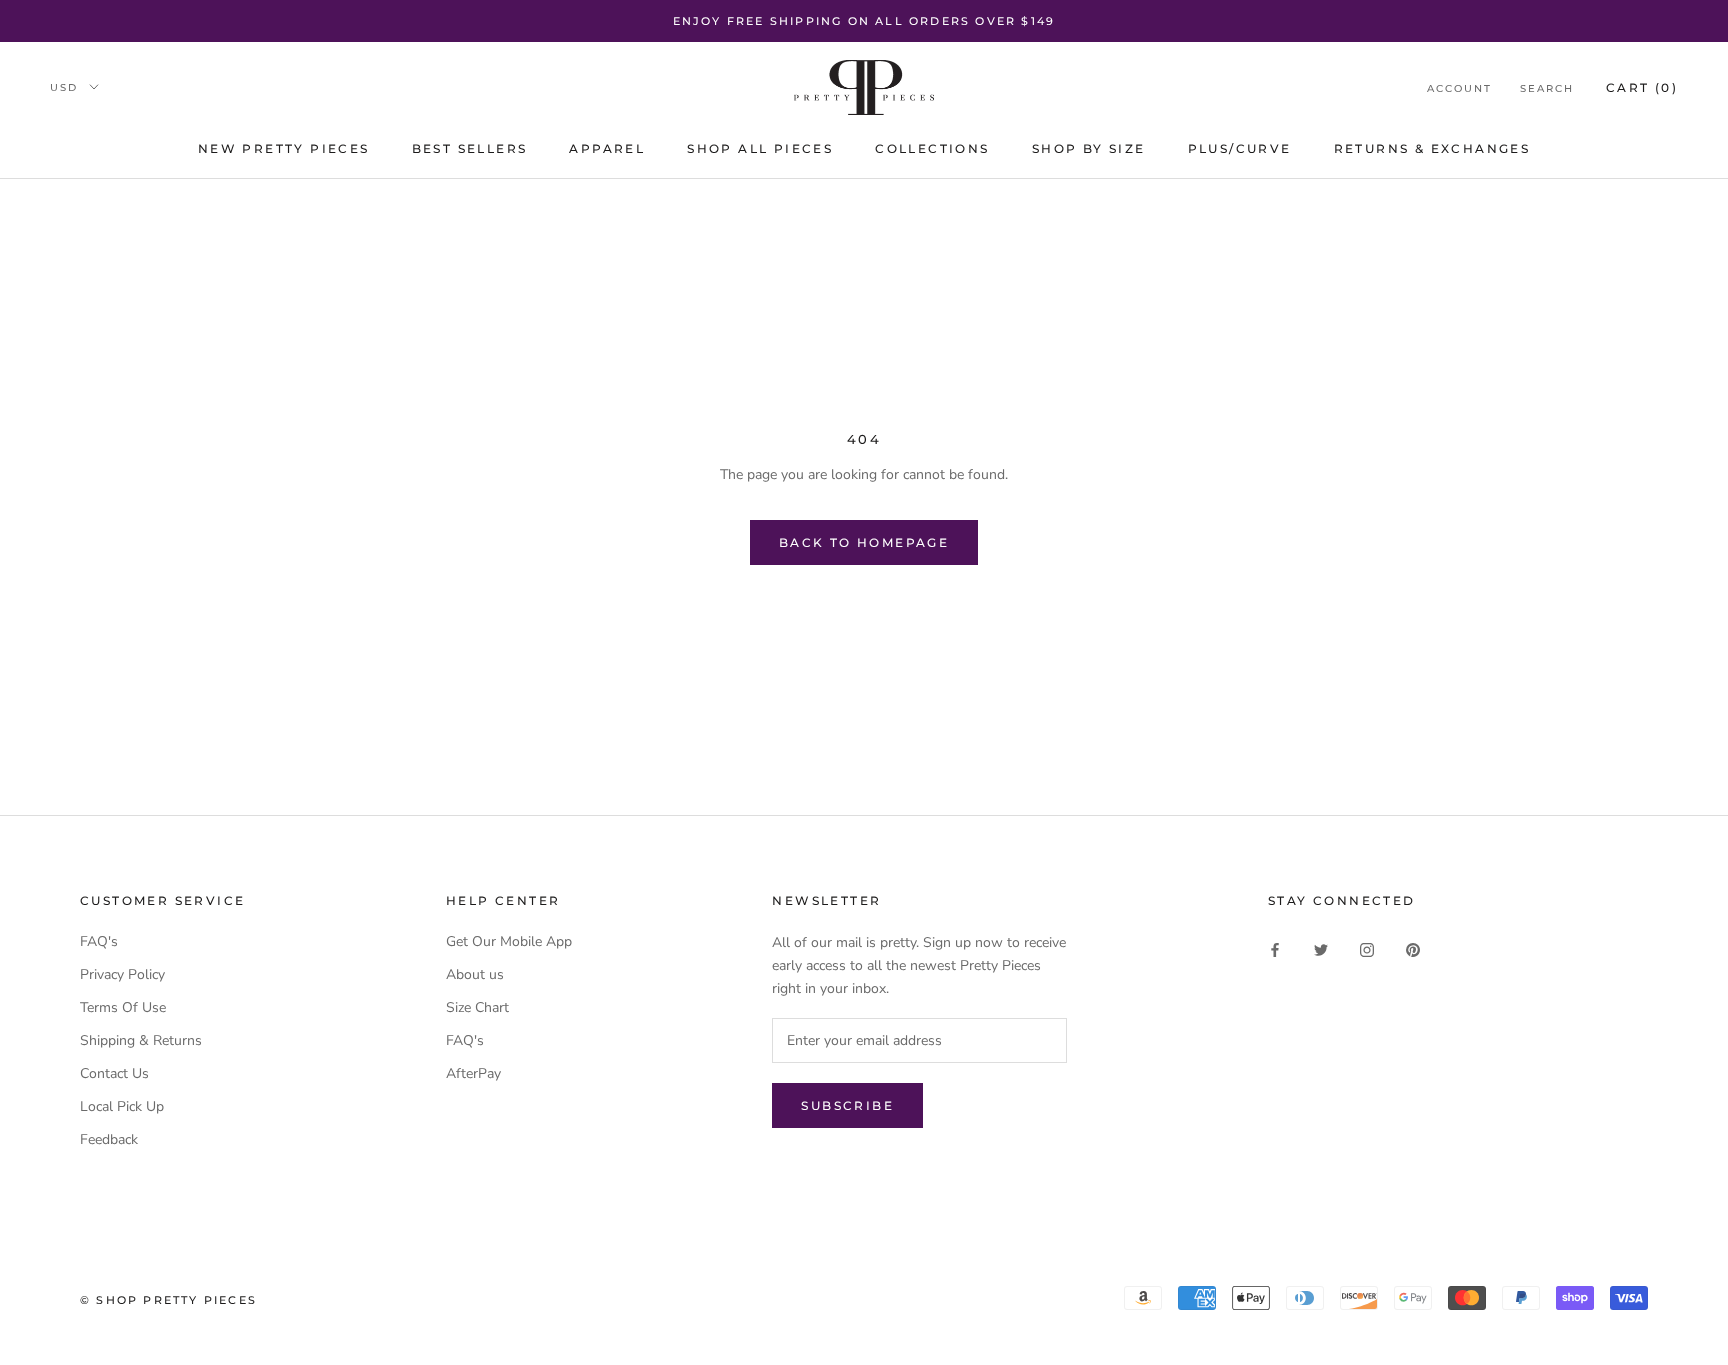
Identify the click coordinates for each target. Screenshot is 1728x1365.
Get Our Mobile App (509, 941)
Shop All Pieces (760, 149)
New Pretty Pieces (284, 149)
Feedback (109, 1139)
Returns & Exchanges (1432, 149)
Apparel (607, 149)
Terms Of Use (123, 1007)
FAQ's (99, 941)
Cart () (1642, 87)
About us (475, 974)
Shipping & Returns (141, 1040)
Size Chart (477, 1007)
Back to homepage (864, 542)
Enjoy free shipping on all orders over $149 (864, 21)
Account (1459, 88)
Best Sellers (470, 149)
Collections (932, 149)
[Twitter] (1321, 948)
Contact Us (114, 1073)
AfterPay (473, 1073)
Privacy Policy (122, 974)
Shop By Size (1089, 149)
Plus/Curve (1240, 149)
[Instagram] (1367, 948)
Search (1547, 88)
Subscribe (847, 1105)
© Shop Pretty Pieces (168, 1300)
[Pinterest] (1413, 948)
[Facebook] (1275, 948)
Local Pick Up (122, 1106)
